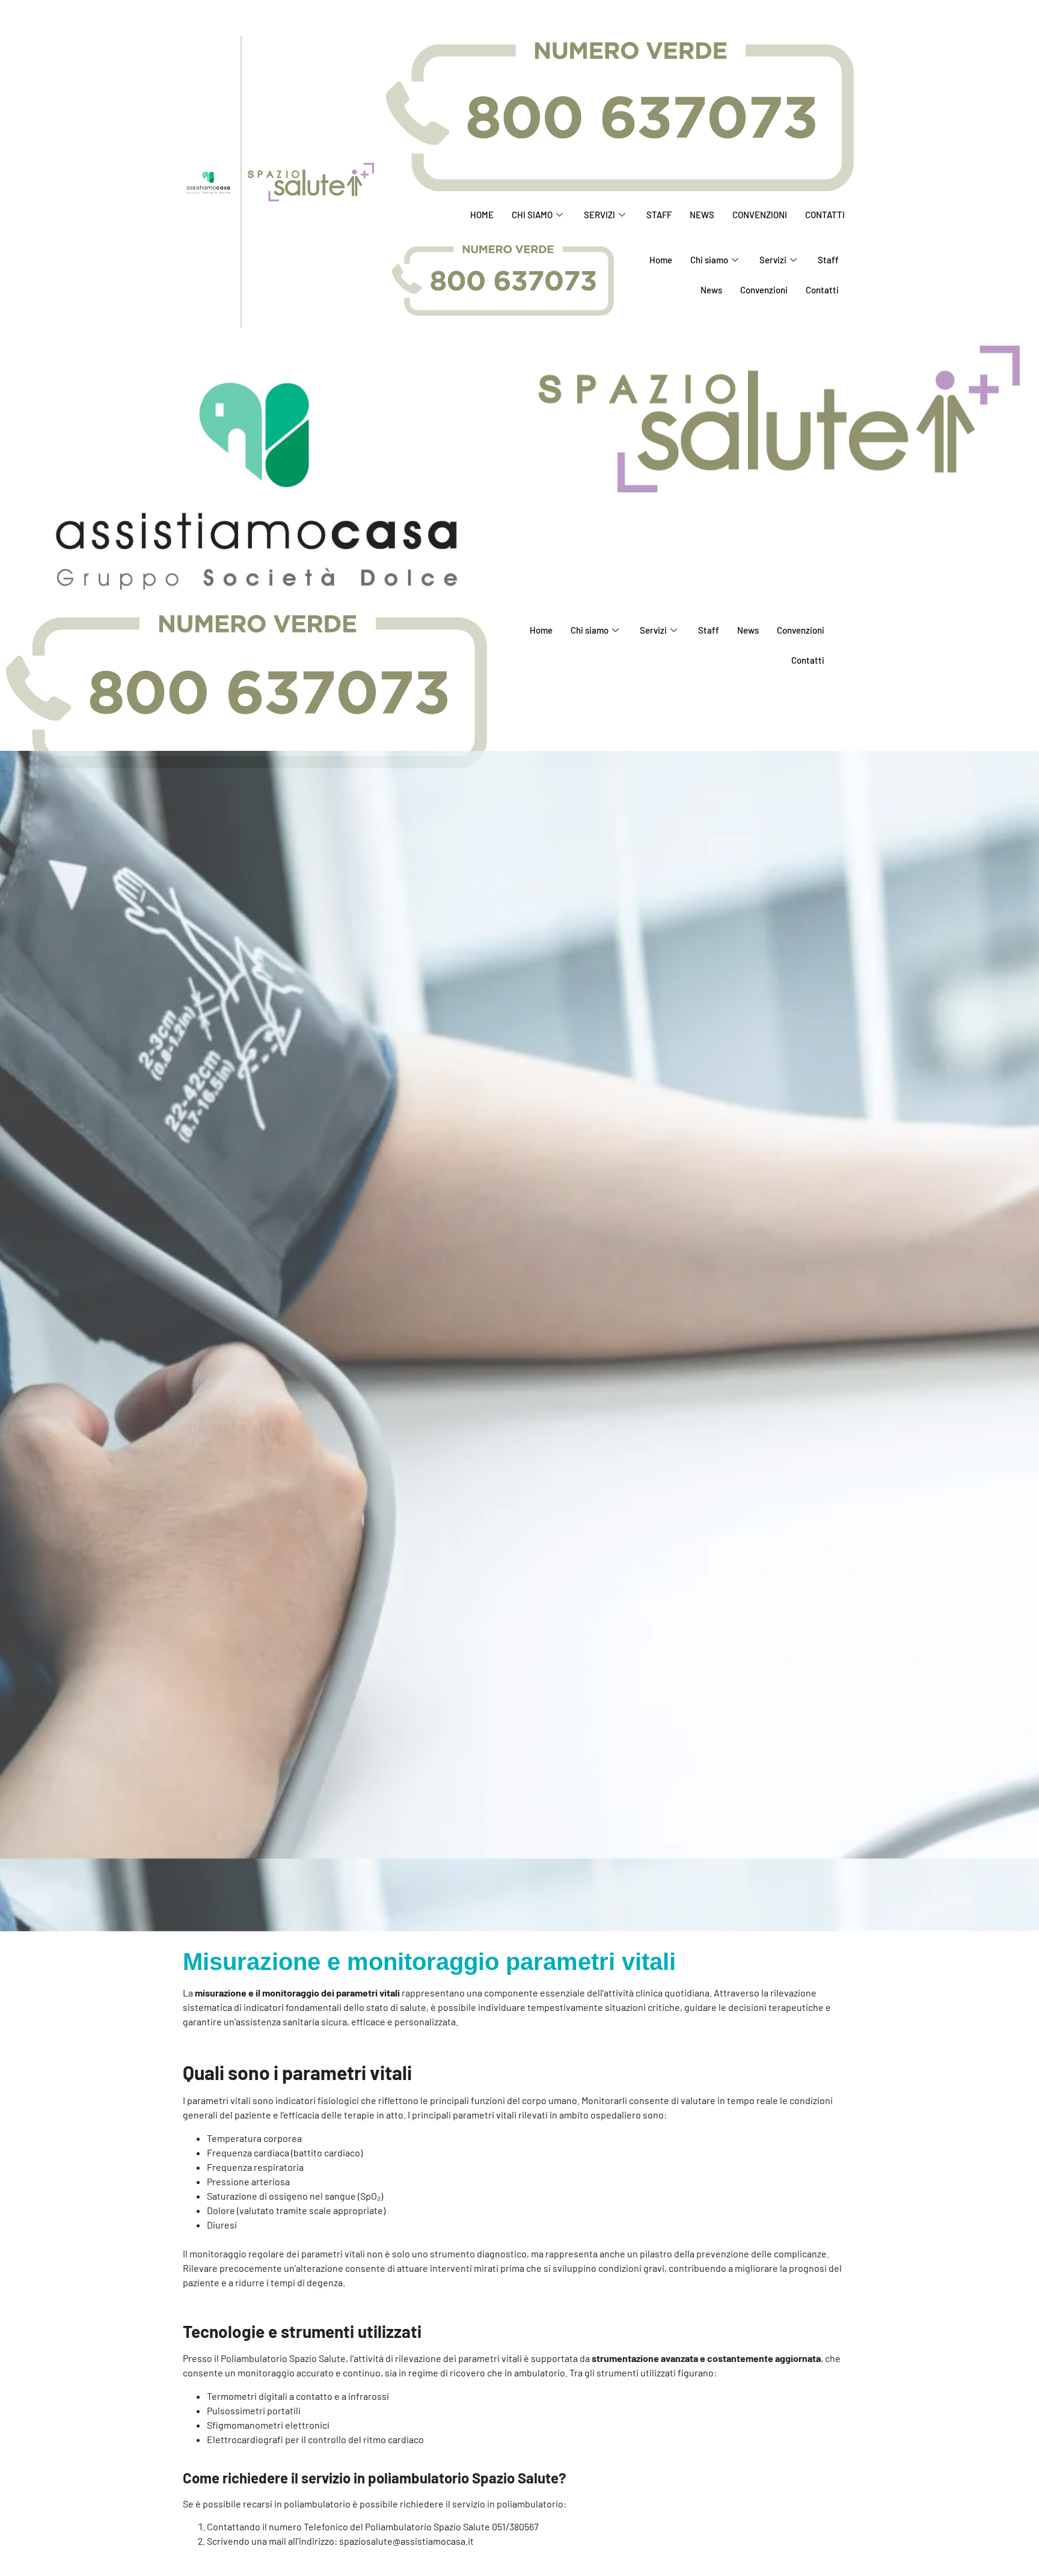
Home (482, 215)
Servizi (599, 215)
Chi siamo (532, 215)
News (702, 215)
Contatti (825, 215)
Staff (659, 215)
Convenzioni (760, 215)
